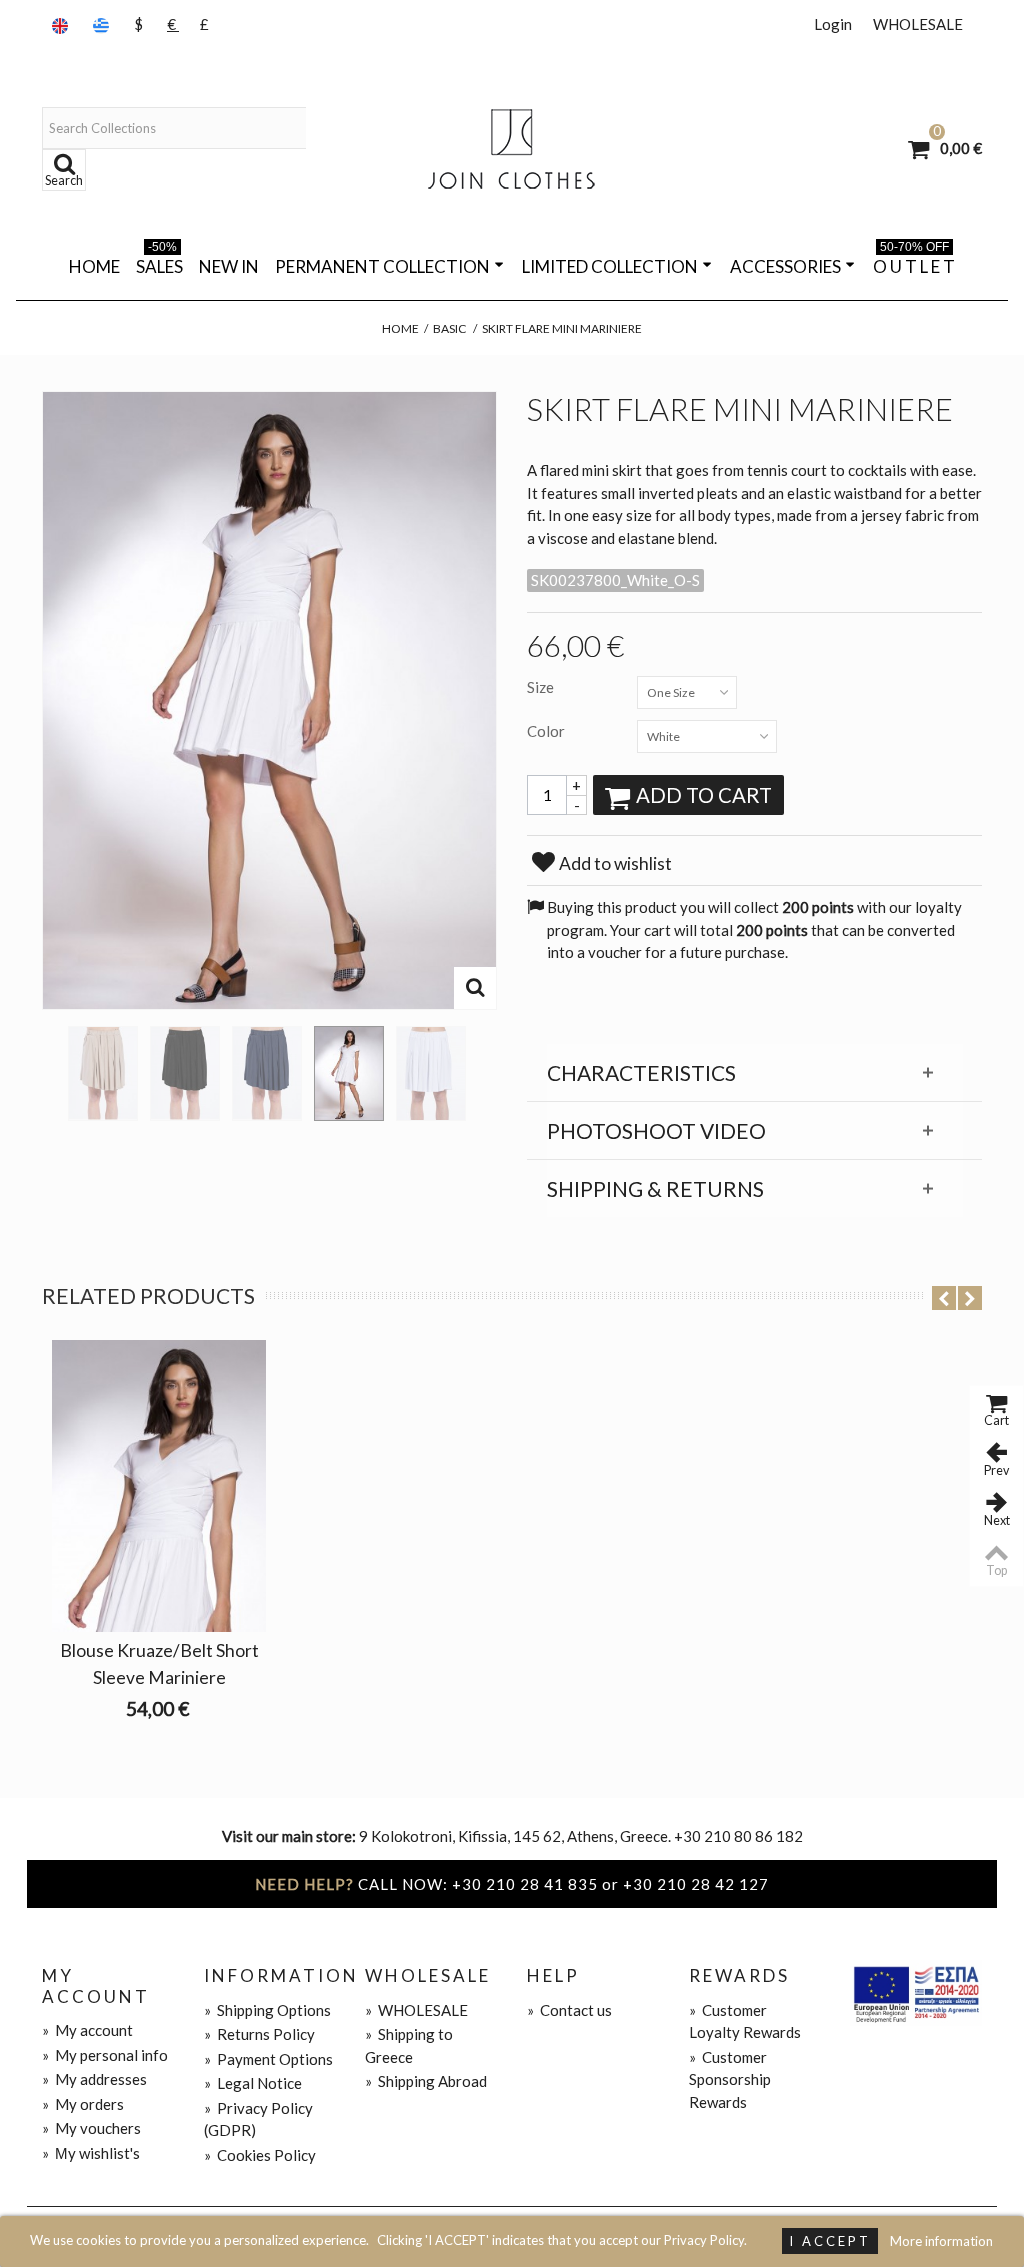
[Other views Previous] (52, 1067)
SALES (159, 263)
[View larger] (475, 988)
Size (542, 687)
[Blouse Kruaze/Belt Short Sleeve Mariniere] (159, 1486)
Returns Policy (259, 2034)
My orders (83, 2104)
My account (87, 2030)
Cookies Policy (260, 2155)
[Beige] (103, 1073)
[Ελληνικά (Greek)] (103, 24)
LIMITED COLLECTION (610, 266)
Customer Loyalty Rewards (745, 2021)
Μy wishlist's (91, 2153)
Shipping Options (267, 2010)
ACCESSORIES (785, 266)
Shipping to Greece (409, 2045)
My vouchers (91, 2128)
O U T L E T (914, 263)
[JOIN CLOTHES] (512, 149)
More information (941, 2241)
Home (94, 266)
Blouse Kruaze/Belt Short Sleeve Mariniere (159, 1663)
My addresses (94, 2079)
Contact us (569, 2010)
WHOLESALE (918, 24)
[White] (349, 1073)
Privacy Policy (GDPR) (258, 2119)
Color (547, 731)
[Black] (185, 1073)
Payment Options (268, 2059)
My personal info (105, 2055)
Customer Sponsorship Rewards (730, 2079)
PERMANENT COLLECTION (382, 266)
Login (833, 24)
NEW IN (229, 266)
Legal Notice (253, 2083)
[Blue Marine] (267, 1073)
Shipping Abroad (426, 2081)
